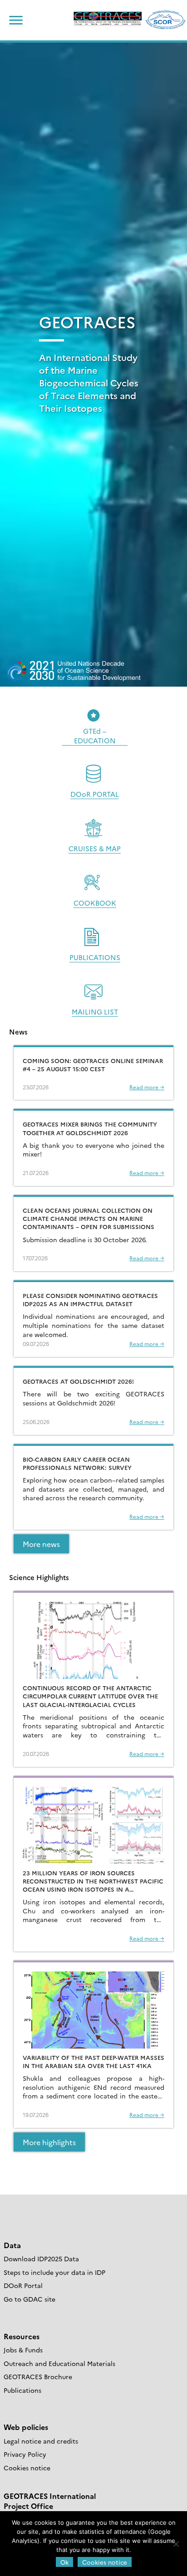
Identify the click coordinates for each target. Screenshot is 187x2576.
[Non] (176, 2544)
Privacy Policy (25, 2454)
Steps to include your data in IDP (54, 2272)
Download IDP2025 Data (41, 2259)
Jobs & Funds (23, 2350)
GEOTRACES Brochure (38, 2376)
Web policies (26, 2427)
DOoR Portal (23, 2285)
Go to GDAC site (30, 2299)
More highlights (49, 2142)
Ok (64, 2562)
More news (41, 1544)
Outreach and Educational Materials (59, 2363)
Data (12, 2245)
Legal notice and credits (41, 2441)
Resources (22, 2336)
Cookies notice (27, 2468)
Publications (22, 2390)
